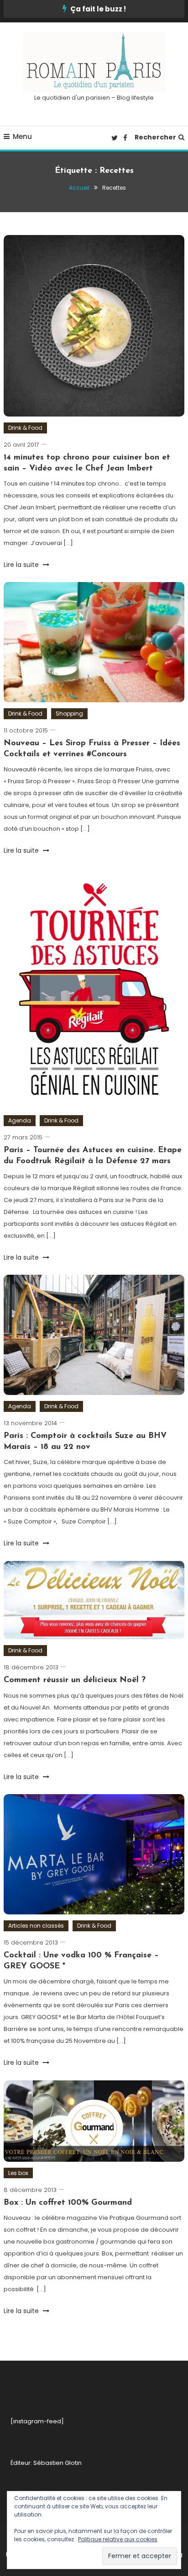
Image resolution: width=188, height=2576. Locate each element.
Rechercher (155, 137)
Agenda (20, 1120)
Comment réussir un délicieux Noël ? (75, 1680)
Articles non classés (36, 1926)
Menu (22, 136)
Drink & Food (25, 428)
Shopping (69, 713)
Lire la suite (22, 565)
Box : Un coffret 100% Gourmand (68, 2203)
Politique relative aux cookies (118, 2539)
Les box (18, 2173)
